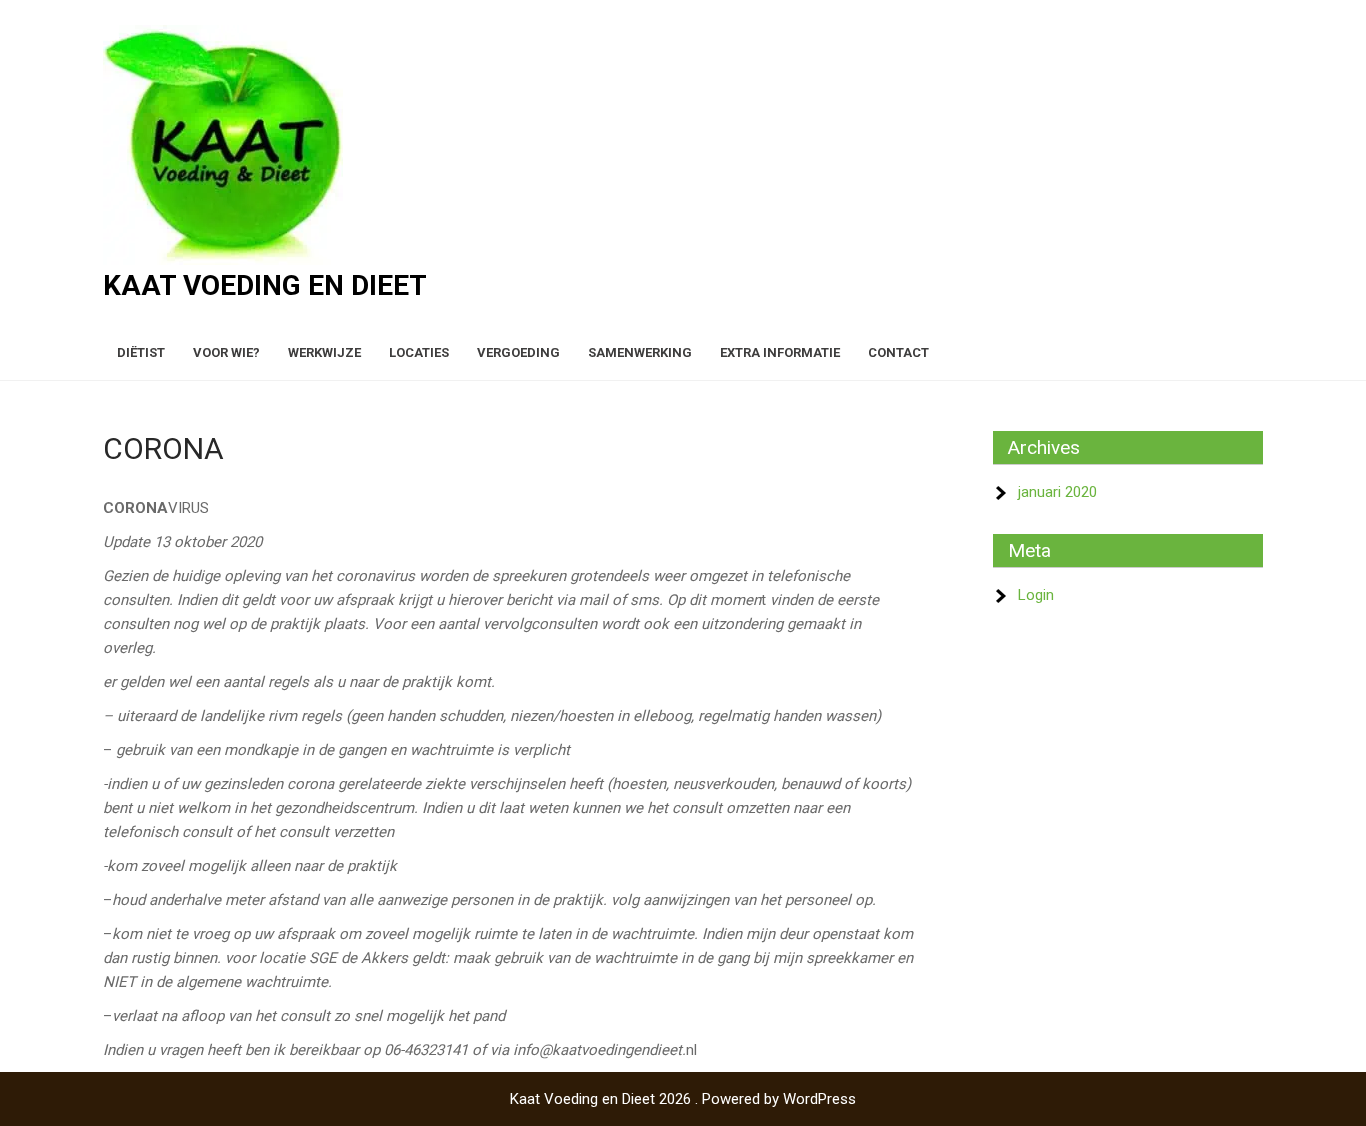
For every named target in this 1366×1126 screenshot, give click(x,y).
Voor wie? (226, 352)
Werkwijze (324, 352)
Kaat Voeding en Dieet (265, 285)
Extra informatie (780, 352)
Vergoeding (518, 352)
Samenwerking (640, 352)
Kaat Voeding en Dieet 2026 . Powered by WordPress (683, 1099)
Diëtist (141, 352)
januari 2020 (1057, 492)
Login (1036, 595)
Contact (898, 352)
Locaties (419, 352)
